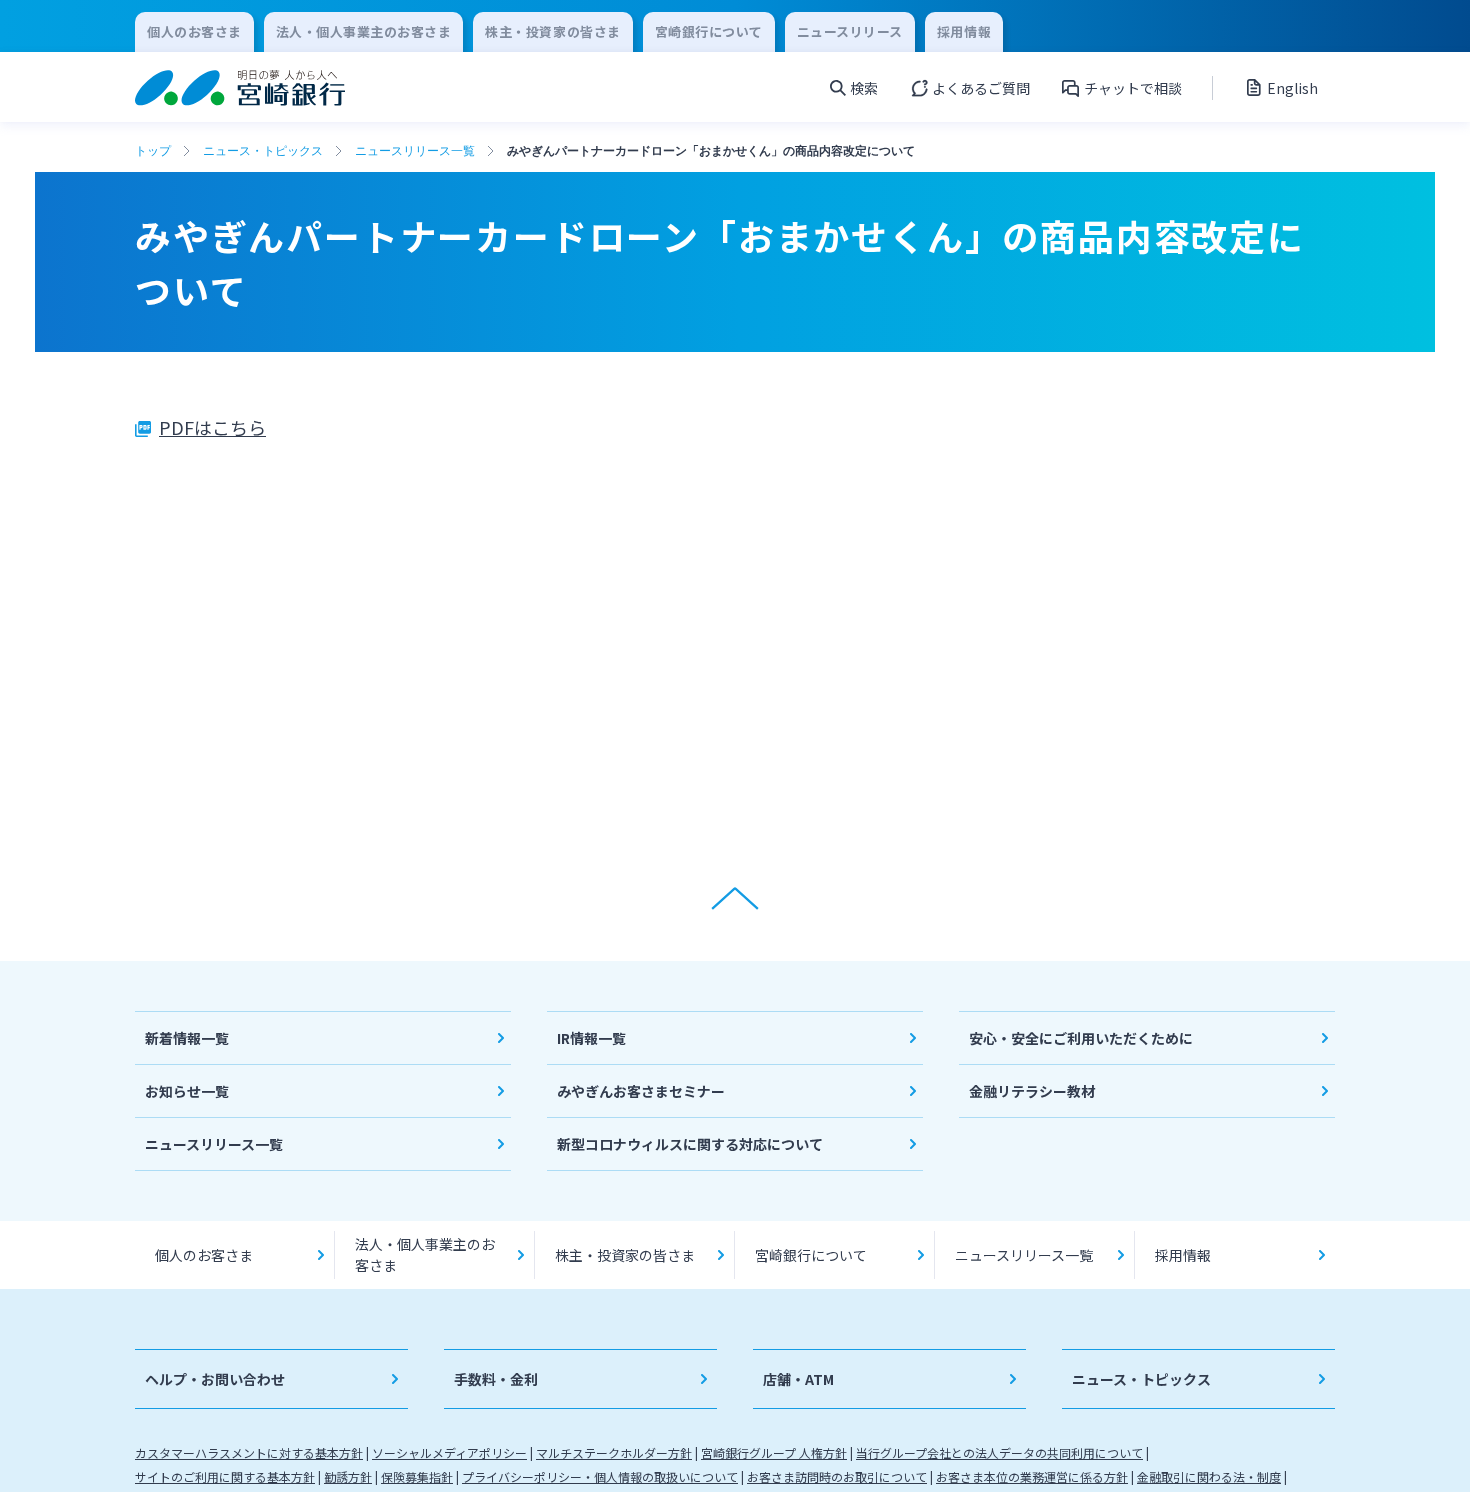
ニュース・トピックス (263, 151)
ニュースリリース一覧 (415, 151)
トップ (153, 151)
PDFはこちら (212, 427)
